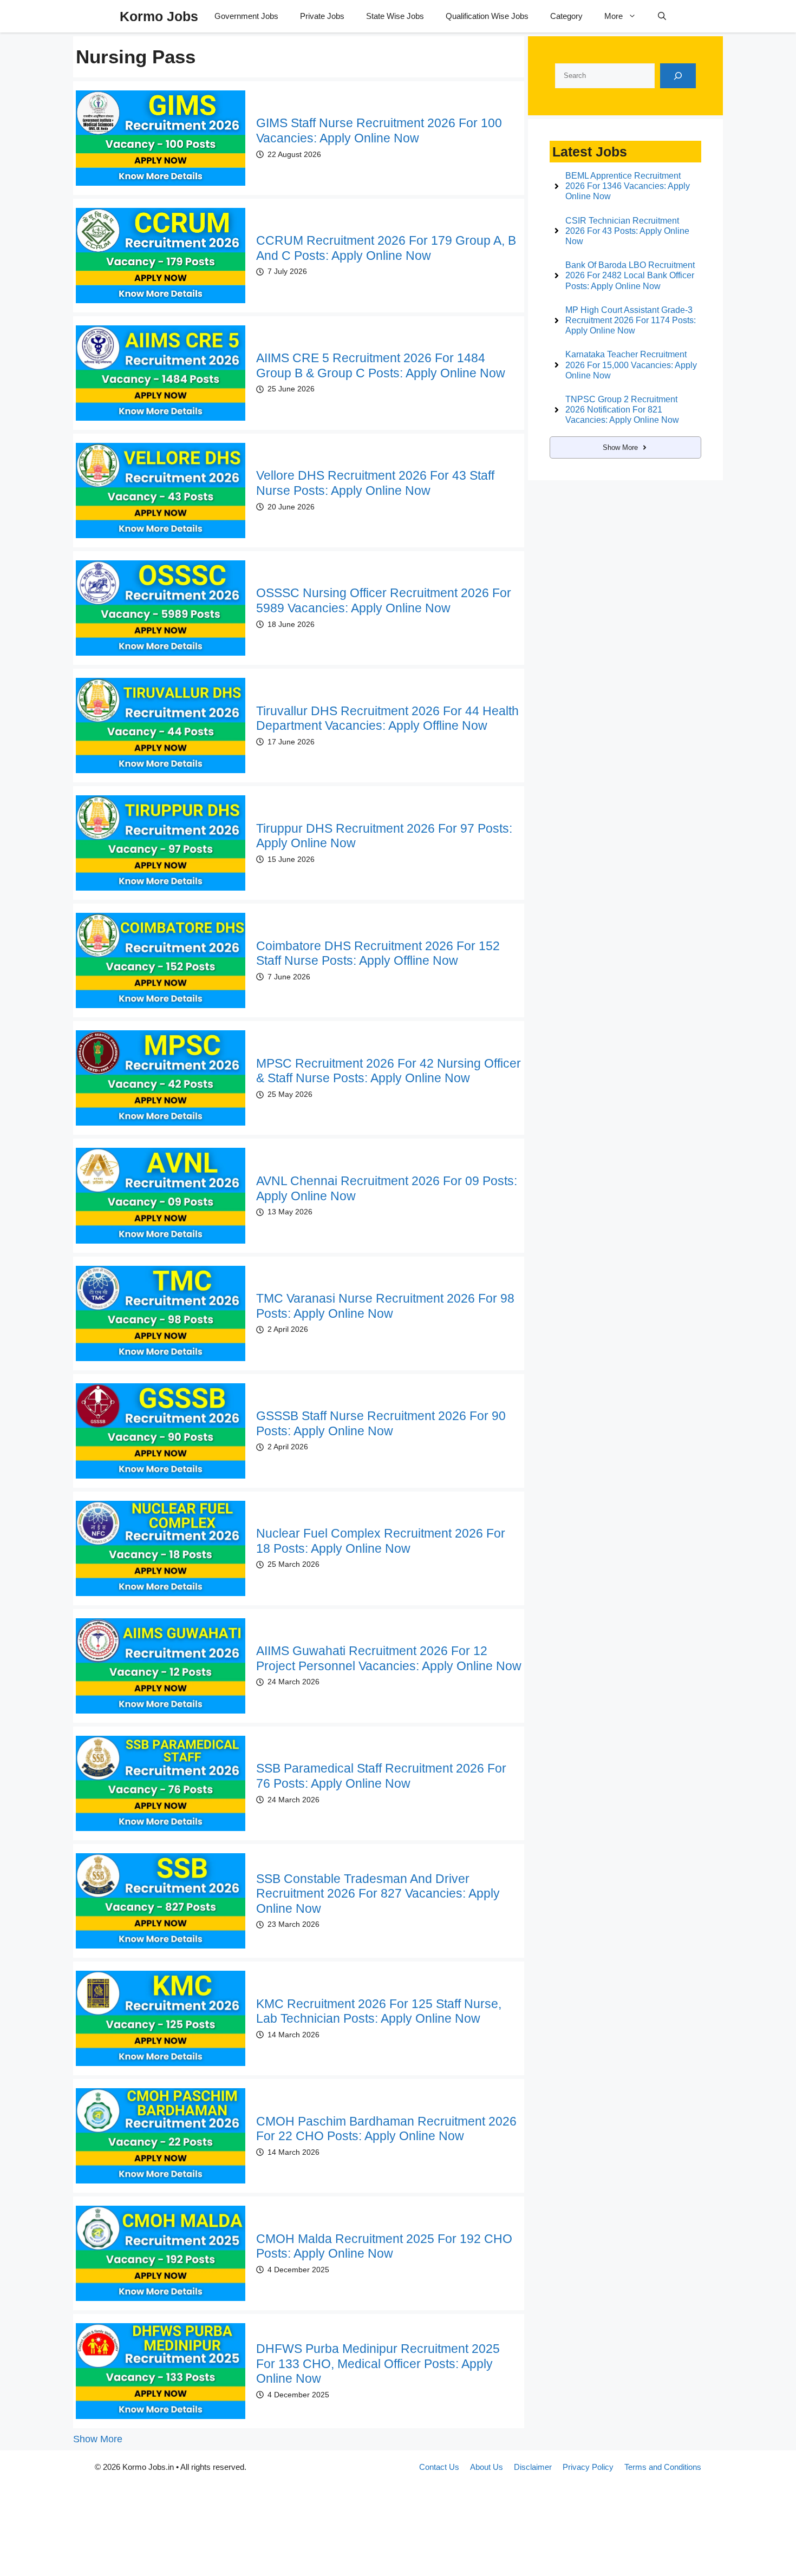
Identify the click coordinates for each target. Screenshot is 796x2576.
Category (566, 16)
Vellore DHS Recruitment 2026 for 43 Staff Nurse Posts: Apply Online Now (375, 483)
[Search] (678, 76)
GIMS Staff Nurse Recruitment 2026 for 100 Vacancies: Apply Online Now (379, 130)
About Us (487, 2467)
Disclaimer (533, 2467)
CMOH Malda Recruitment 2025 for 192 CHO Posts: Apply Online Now (384, 2246)
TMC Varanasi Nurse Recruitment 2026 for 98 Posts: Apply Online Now (385, 1306)
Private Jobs (322, 16)
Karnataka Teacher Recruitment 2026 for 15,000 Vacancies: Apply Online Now (631, 365)
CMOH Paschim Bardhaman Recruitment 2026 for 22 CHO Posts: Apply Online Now (386, 2129)
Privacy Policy (588, 2467)
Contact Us (439, 2467)
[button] (662, 16)
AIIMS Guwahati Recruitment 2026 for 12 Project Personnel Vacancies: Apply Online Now (389, 1658)
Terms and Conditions (663, 2467)
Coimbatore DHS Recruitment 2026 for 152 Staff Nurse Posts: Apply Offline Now (378, 953)
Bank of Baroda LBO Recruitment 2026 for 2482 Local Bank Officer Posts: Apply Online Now (630, 275)
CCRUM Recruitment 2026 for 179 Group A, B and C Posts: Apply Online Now (386, 248)
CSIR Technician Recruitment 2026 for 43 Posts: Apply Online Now (627, 231)
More (614, 16)
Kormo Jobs (159, 16)
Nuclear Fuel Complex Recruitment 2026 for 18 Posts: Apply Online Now (381, 1541)
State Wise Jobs (395, 16)
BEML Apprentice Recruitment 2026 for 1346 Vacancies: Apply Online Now (628, 186)
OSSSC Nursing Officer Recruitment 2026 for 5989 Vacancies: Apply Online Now (384, 600)
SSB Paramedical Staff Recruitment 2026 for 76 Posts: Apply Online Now (381, 1776)
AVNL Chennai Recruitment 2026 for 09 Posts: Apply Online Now (387, 1188)
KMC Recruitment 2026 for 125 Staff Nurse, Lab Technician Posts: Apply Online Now (379, 2011)
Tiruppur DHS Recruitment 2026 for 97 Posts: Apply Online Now (384, 836)
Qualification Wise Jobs (487, 16)
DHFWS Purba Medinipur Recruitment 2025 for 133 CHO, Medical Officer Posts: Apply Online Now (378, 2363)
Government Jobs (246, 16)
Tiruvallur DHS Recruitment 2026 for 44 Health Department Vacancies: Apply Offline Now (387, 718)
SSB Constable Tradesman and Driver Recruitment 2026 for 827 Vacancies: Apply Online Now (378, 1894)
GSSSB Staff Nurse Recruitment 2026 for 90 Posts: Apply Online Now (381, 1423)
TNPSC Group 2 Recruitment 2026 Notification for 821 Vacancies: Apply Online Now (622, 410)
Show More (98, 2439)
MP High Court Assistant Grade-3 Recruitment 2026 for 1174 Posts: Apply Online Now (631, 320)
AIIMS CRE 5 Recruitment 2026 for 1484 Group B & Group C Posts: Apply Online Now (381, 365)
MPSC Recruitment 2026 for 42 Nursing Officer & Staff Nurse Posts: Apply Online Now (389, 1071)
